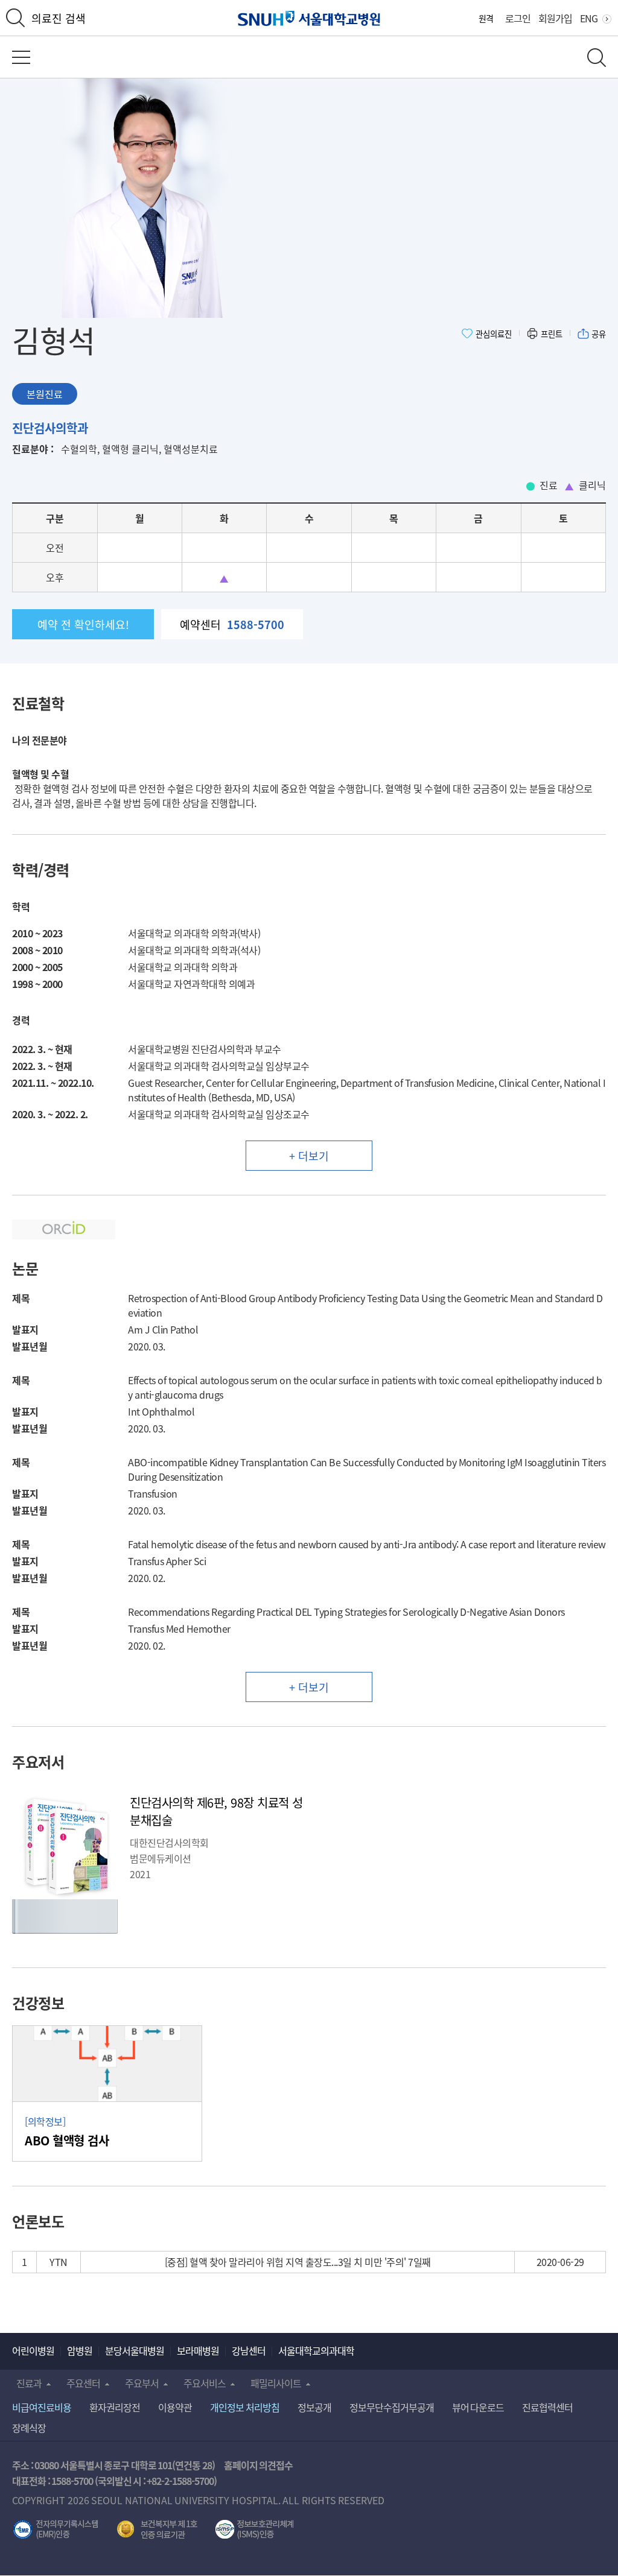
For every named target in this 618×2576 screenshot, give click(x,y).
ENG (589, 18)
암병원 (80, 2350)
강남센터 (249, 2350)
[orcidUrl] (64, 1237)
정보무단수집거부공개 (392, 2407)
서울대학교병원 (309, 18)
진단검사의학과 (50, 428)
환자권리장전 (115, 2407)
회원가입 (555, 18)
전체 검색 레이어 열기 (597, 58)
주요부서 (142, 2383)
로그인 (518, 18)
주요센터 (83, 2383)
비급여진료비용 (42, 2407)
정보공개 (314, 2407)
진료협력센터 (547, 2407)
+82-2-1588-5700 (180, 2481)
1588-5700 (72, 2481)
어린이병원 (33, 2350)
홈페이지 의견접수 (259, 2465)
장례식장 (29, 2428)
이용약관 (175, 2407)
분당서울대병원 (135, 2350)
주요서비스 (205, 2383)
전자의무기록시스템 (56, 2530)
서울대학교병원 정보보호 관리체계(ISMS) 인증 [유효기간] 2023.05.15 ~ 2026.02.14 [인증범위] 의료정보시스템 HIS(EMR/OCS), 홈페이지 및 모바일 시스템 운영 (254, 2530)
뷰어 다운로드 (478, 2407)
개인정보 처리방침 (245, 2407)
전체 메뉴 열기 (21, 57)
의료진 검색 (59, 18)
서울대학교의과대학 (316, 2350)
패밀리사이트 (276, 2383)
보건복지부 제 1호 (157, 2530)
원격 (486, 18)
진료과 (29, 2383)
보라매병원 (198, 2350)
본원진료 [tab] (45, 394)
